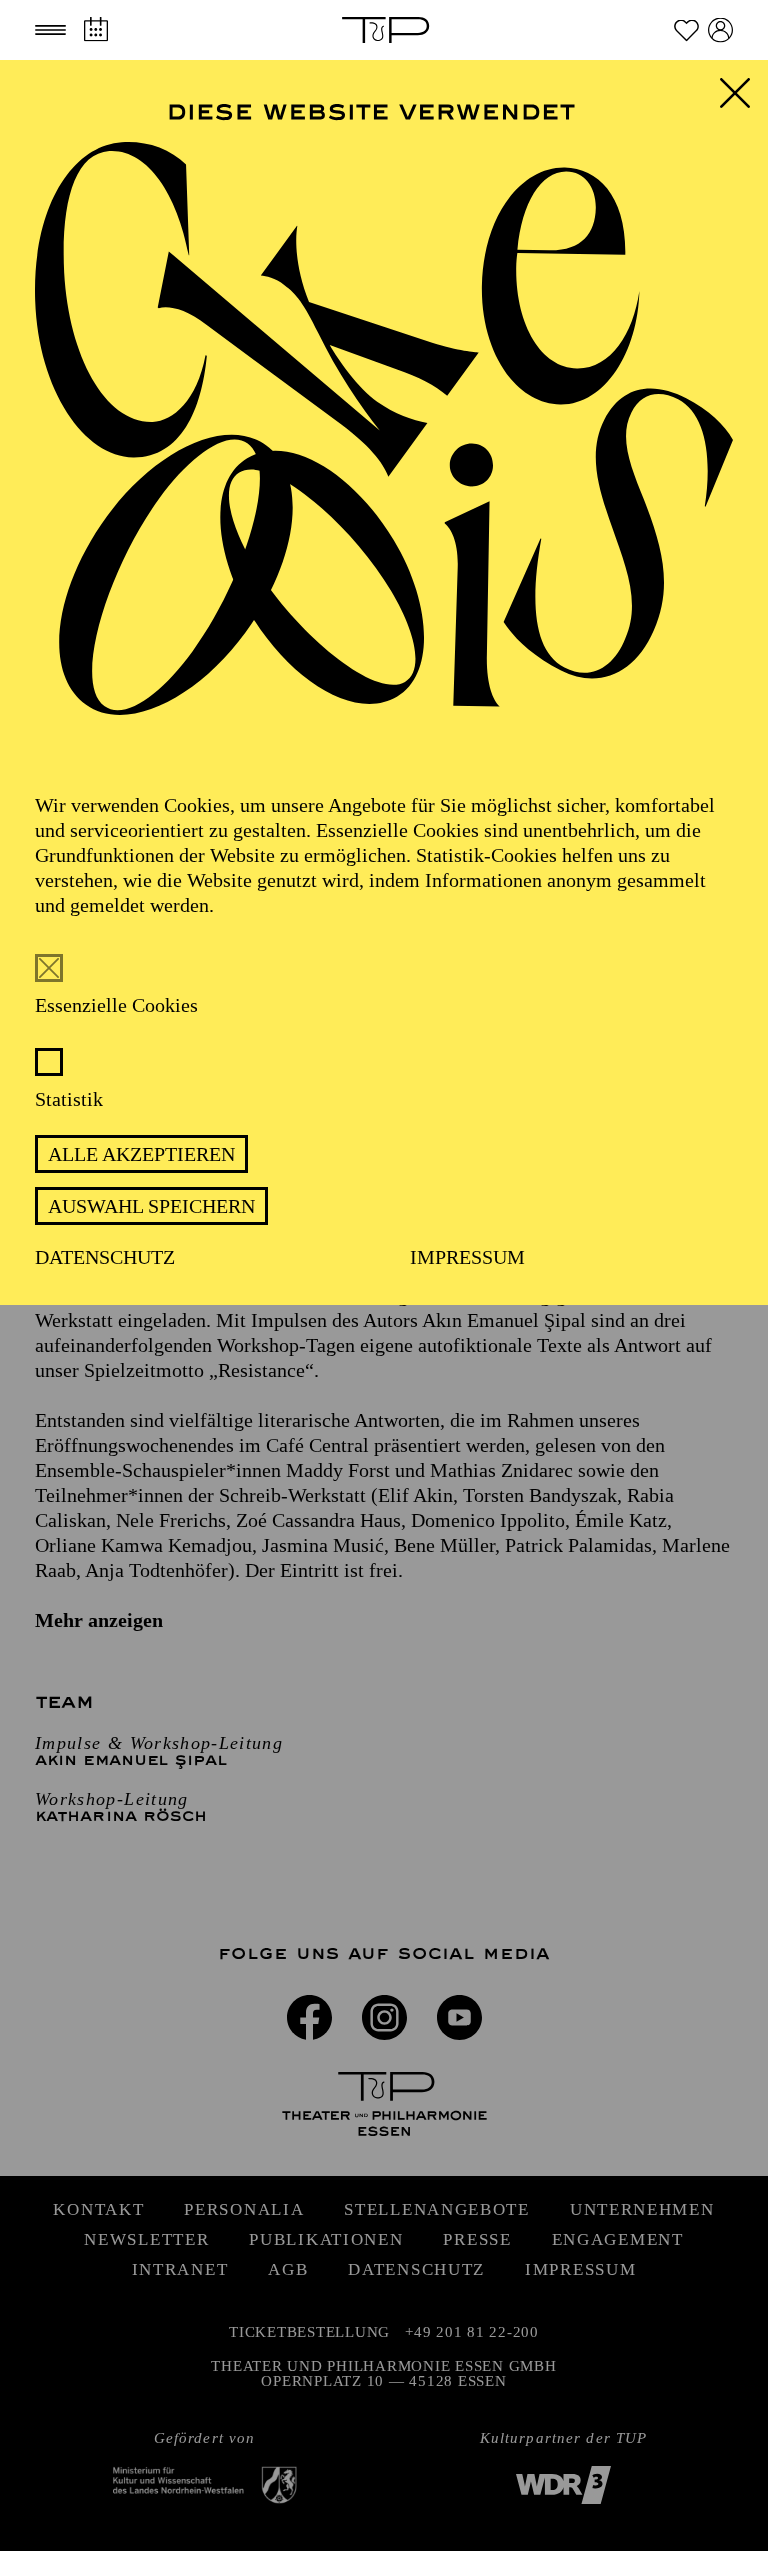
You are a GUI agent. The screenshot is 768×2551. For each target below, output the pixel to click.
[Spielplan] (95, 29)
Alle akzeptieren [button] (141, 1154)
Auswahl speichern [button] (151, 1206)
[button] (50, 30)
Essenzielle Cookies (116, 1005)
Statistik (69, 1099)
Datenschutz (105, 1257)
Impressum (467, 1257)
